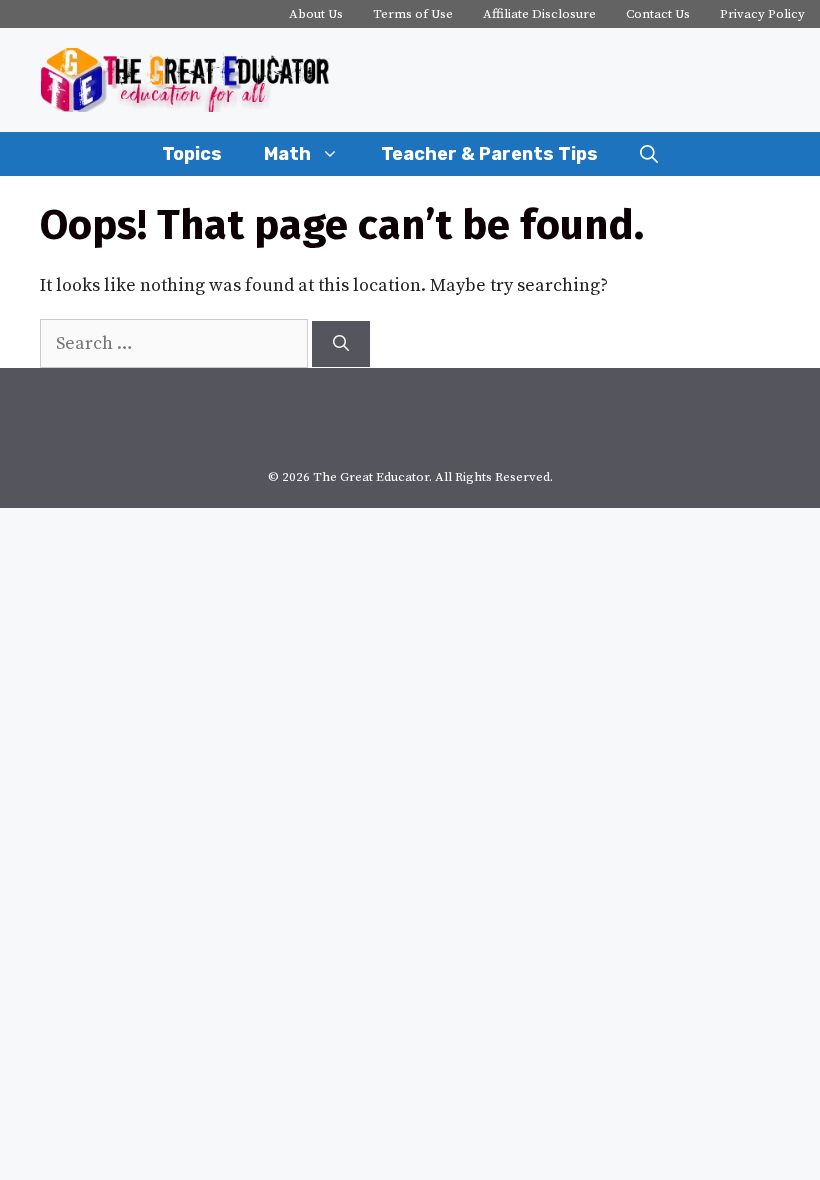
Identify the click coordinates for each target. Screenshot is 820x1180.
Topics (192, 154)
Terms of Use (413, 14)
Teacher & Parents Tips (489, 154)
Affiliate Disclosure (539, 14)
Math (287, 154)
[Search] (341, 344)
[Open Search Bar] (649, 154)
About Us (316, 14)
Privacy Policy (762, 14)
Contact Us (658, 14)
